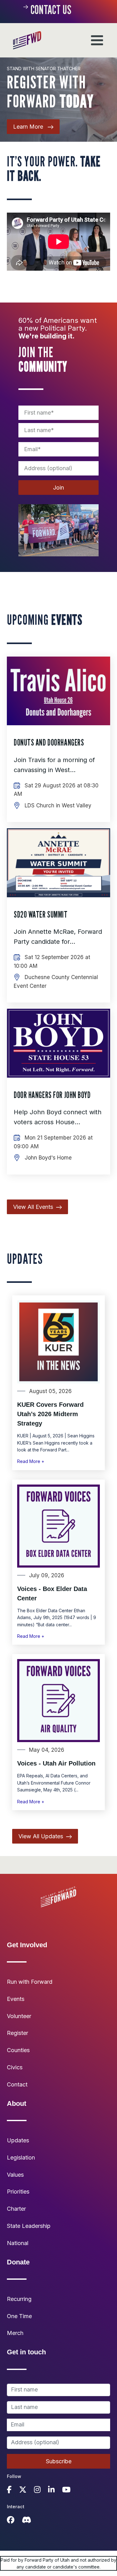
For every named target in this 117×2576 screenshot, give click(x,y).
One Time (19, 2316)
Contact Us (51, 10)
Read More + (31, 1461)
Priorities (18, 2192)
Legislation (21, 2157)
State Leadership (29, 2226)
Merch (15, 2333)
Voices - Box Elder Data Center (52, 1593)
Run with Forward (30, 1982)
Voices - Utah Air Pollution (56, 1763)
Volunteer (19, 2016)
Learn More (29, 127)
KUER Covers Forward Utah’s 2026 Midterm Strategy (50, 1414)
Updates (18, 2140)
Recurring (19, 2299)
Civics (15, 2067)
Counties (18, 2050)
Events (16, 1999)
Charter (16, 2209)
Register (17, 2033)
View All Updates (41, 1836)
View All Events (33, 1207)
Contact (17, 2084)
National (18, 2243)
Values (15, 2175)
